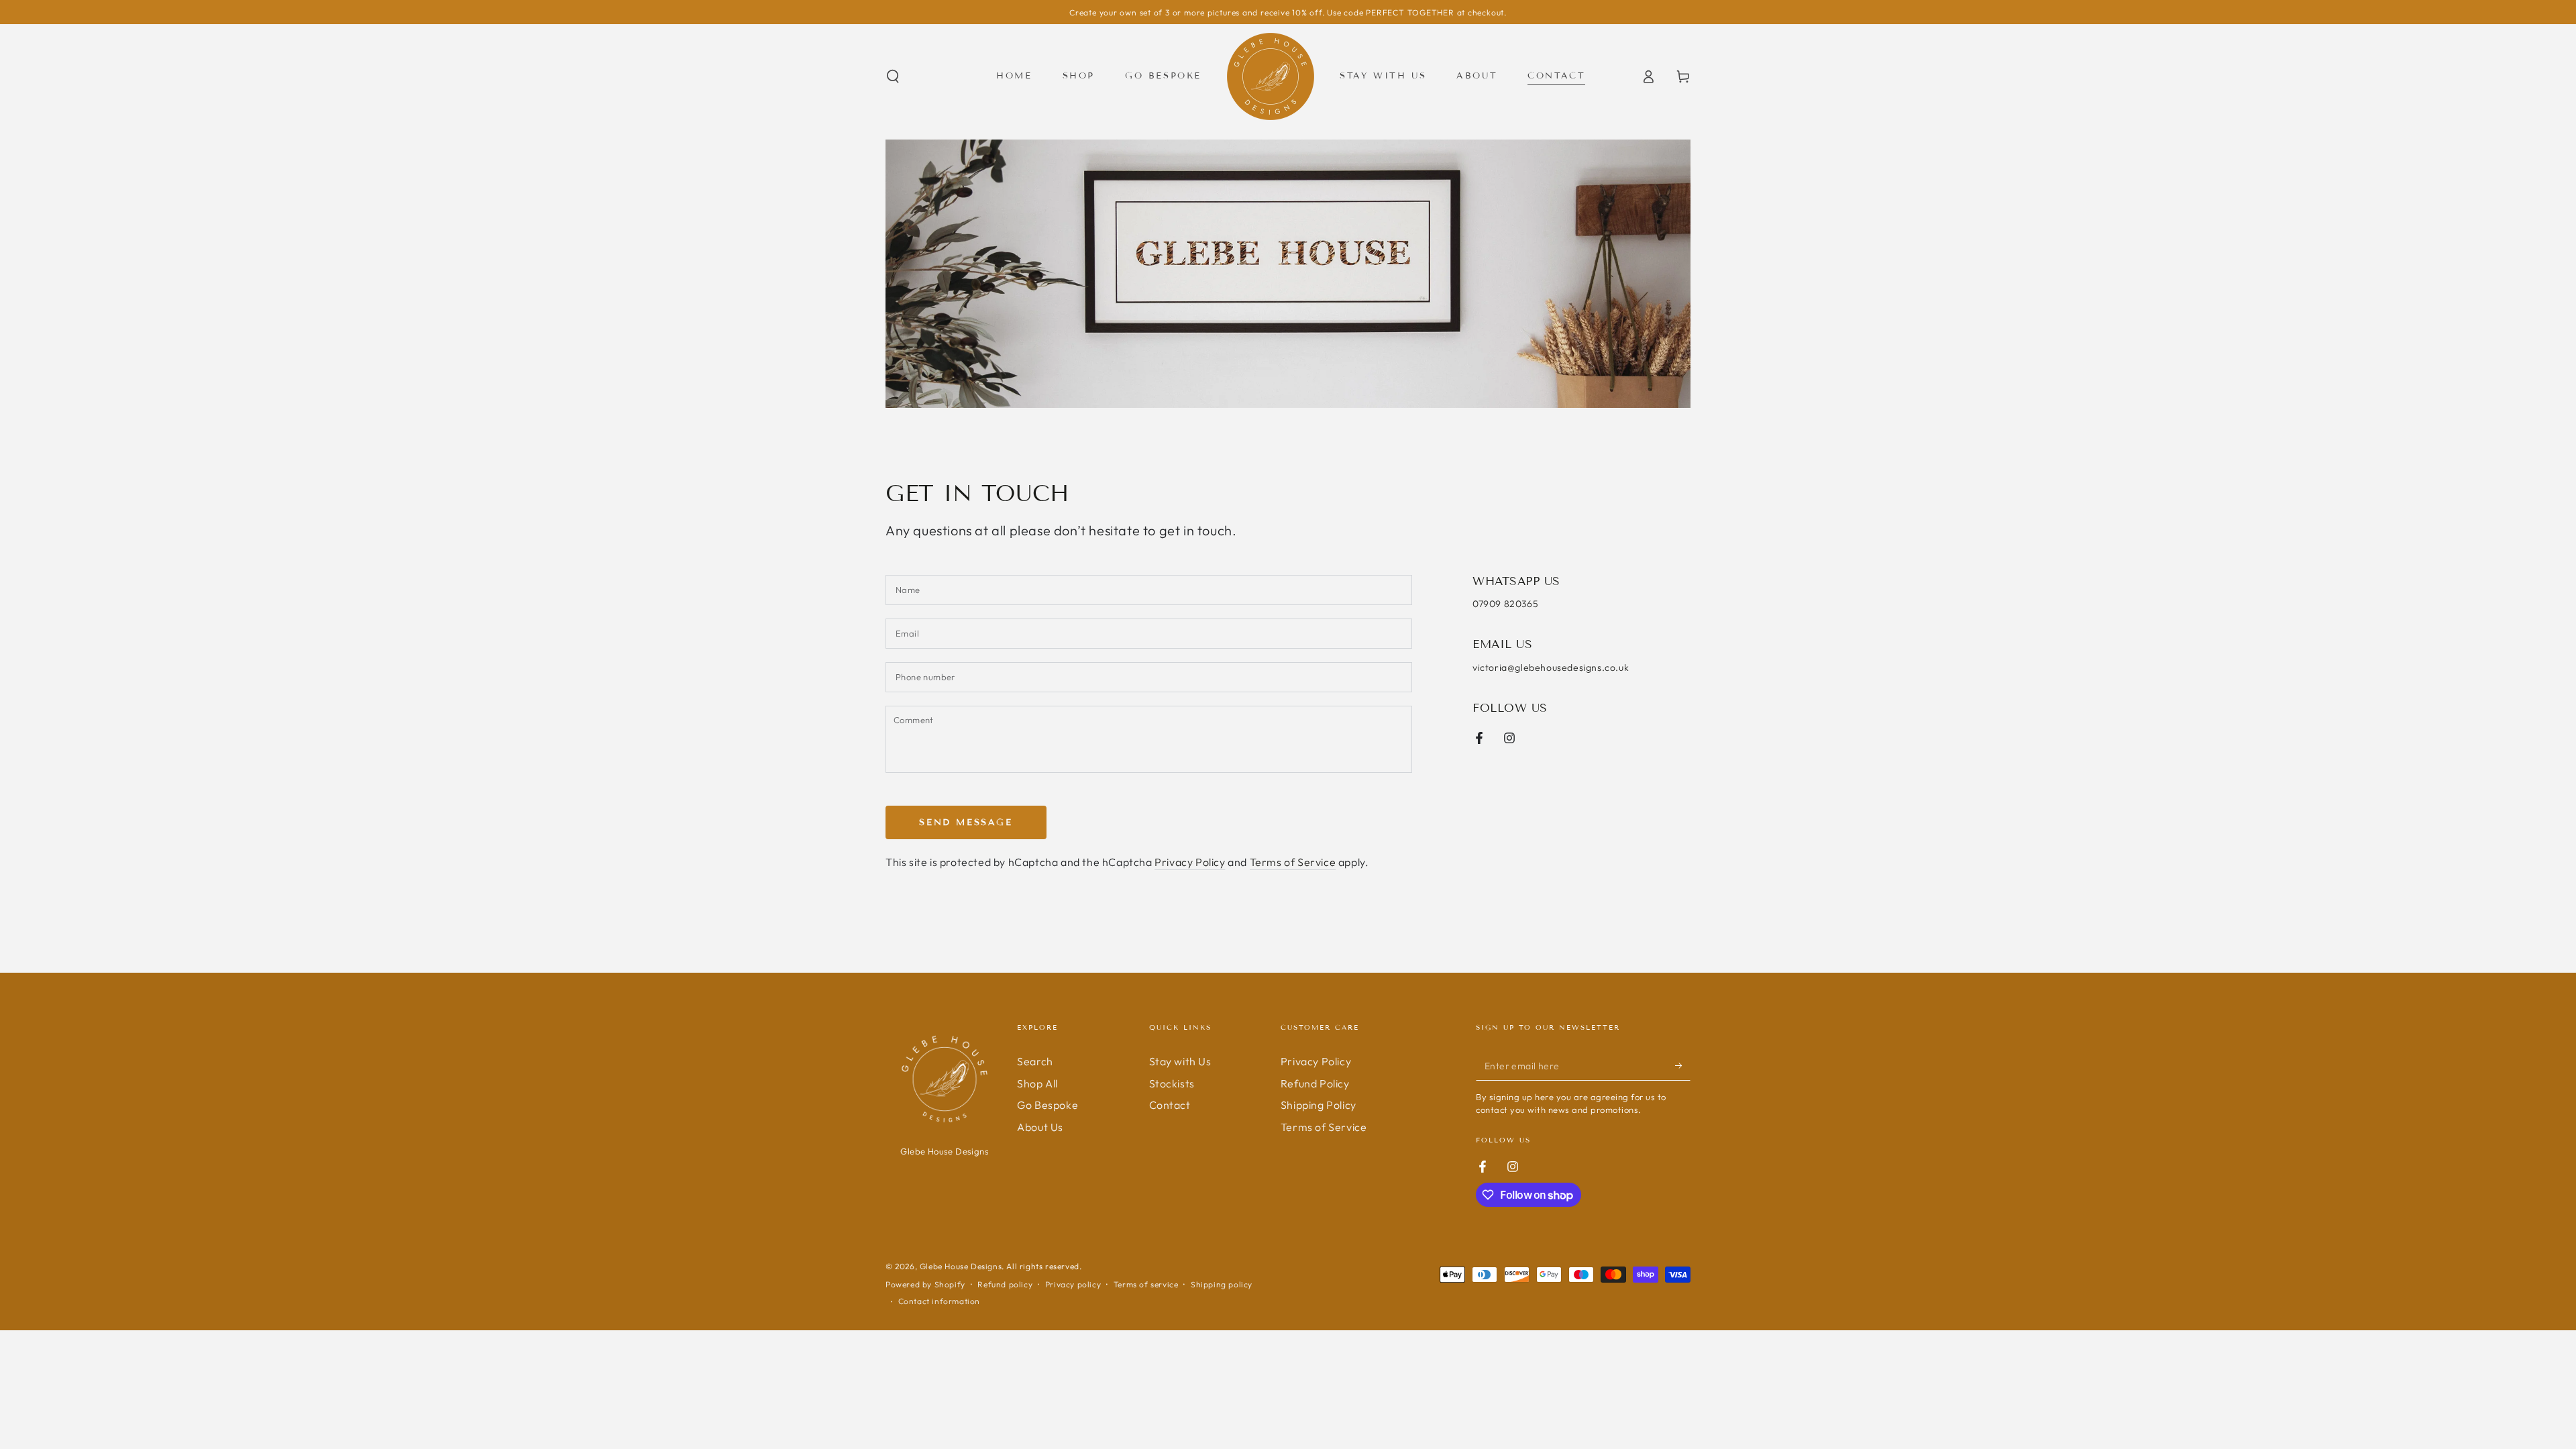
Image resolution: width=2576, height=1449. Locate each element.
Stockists (1172, 1083)
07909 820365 (1505, 604)
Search (1035, 1061)
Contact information (939, 1301)
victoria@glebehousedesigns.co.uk (1551, 667)
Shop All (1037, 1083)
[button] (893, 76)
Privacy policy (1073, 1284)
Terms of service (1146, 1284)
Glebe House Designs (961, 1266)
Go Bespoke (1048, 1105)
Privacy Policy (1190, 862)
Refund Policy (1315, 1083)
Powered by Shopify (925, 1284)
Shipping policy (1222, 1284)
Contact (1170, 1105)
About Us (1040, 1127)
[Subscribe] (1683, 1065)
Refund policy (1005, 1284)
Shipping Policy (1319, 1105)
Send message (966, 822)
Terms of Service (1293, 862)
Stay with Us (1180, 1061)
